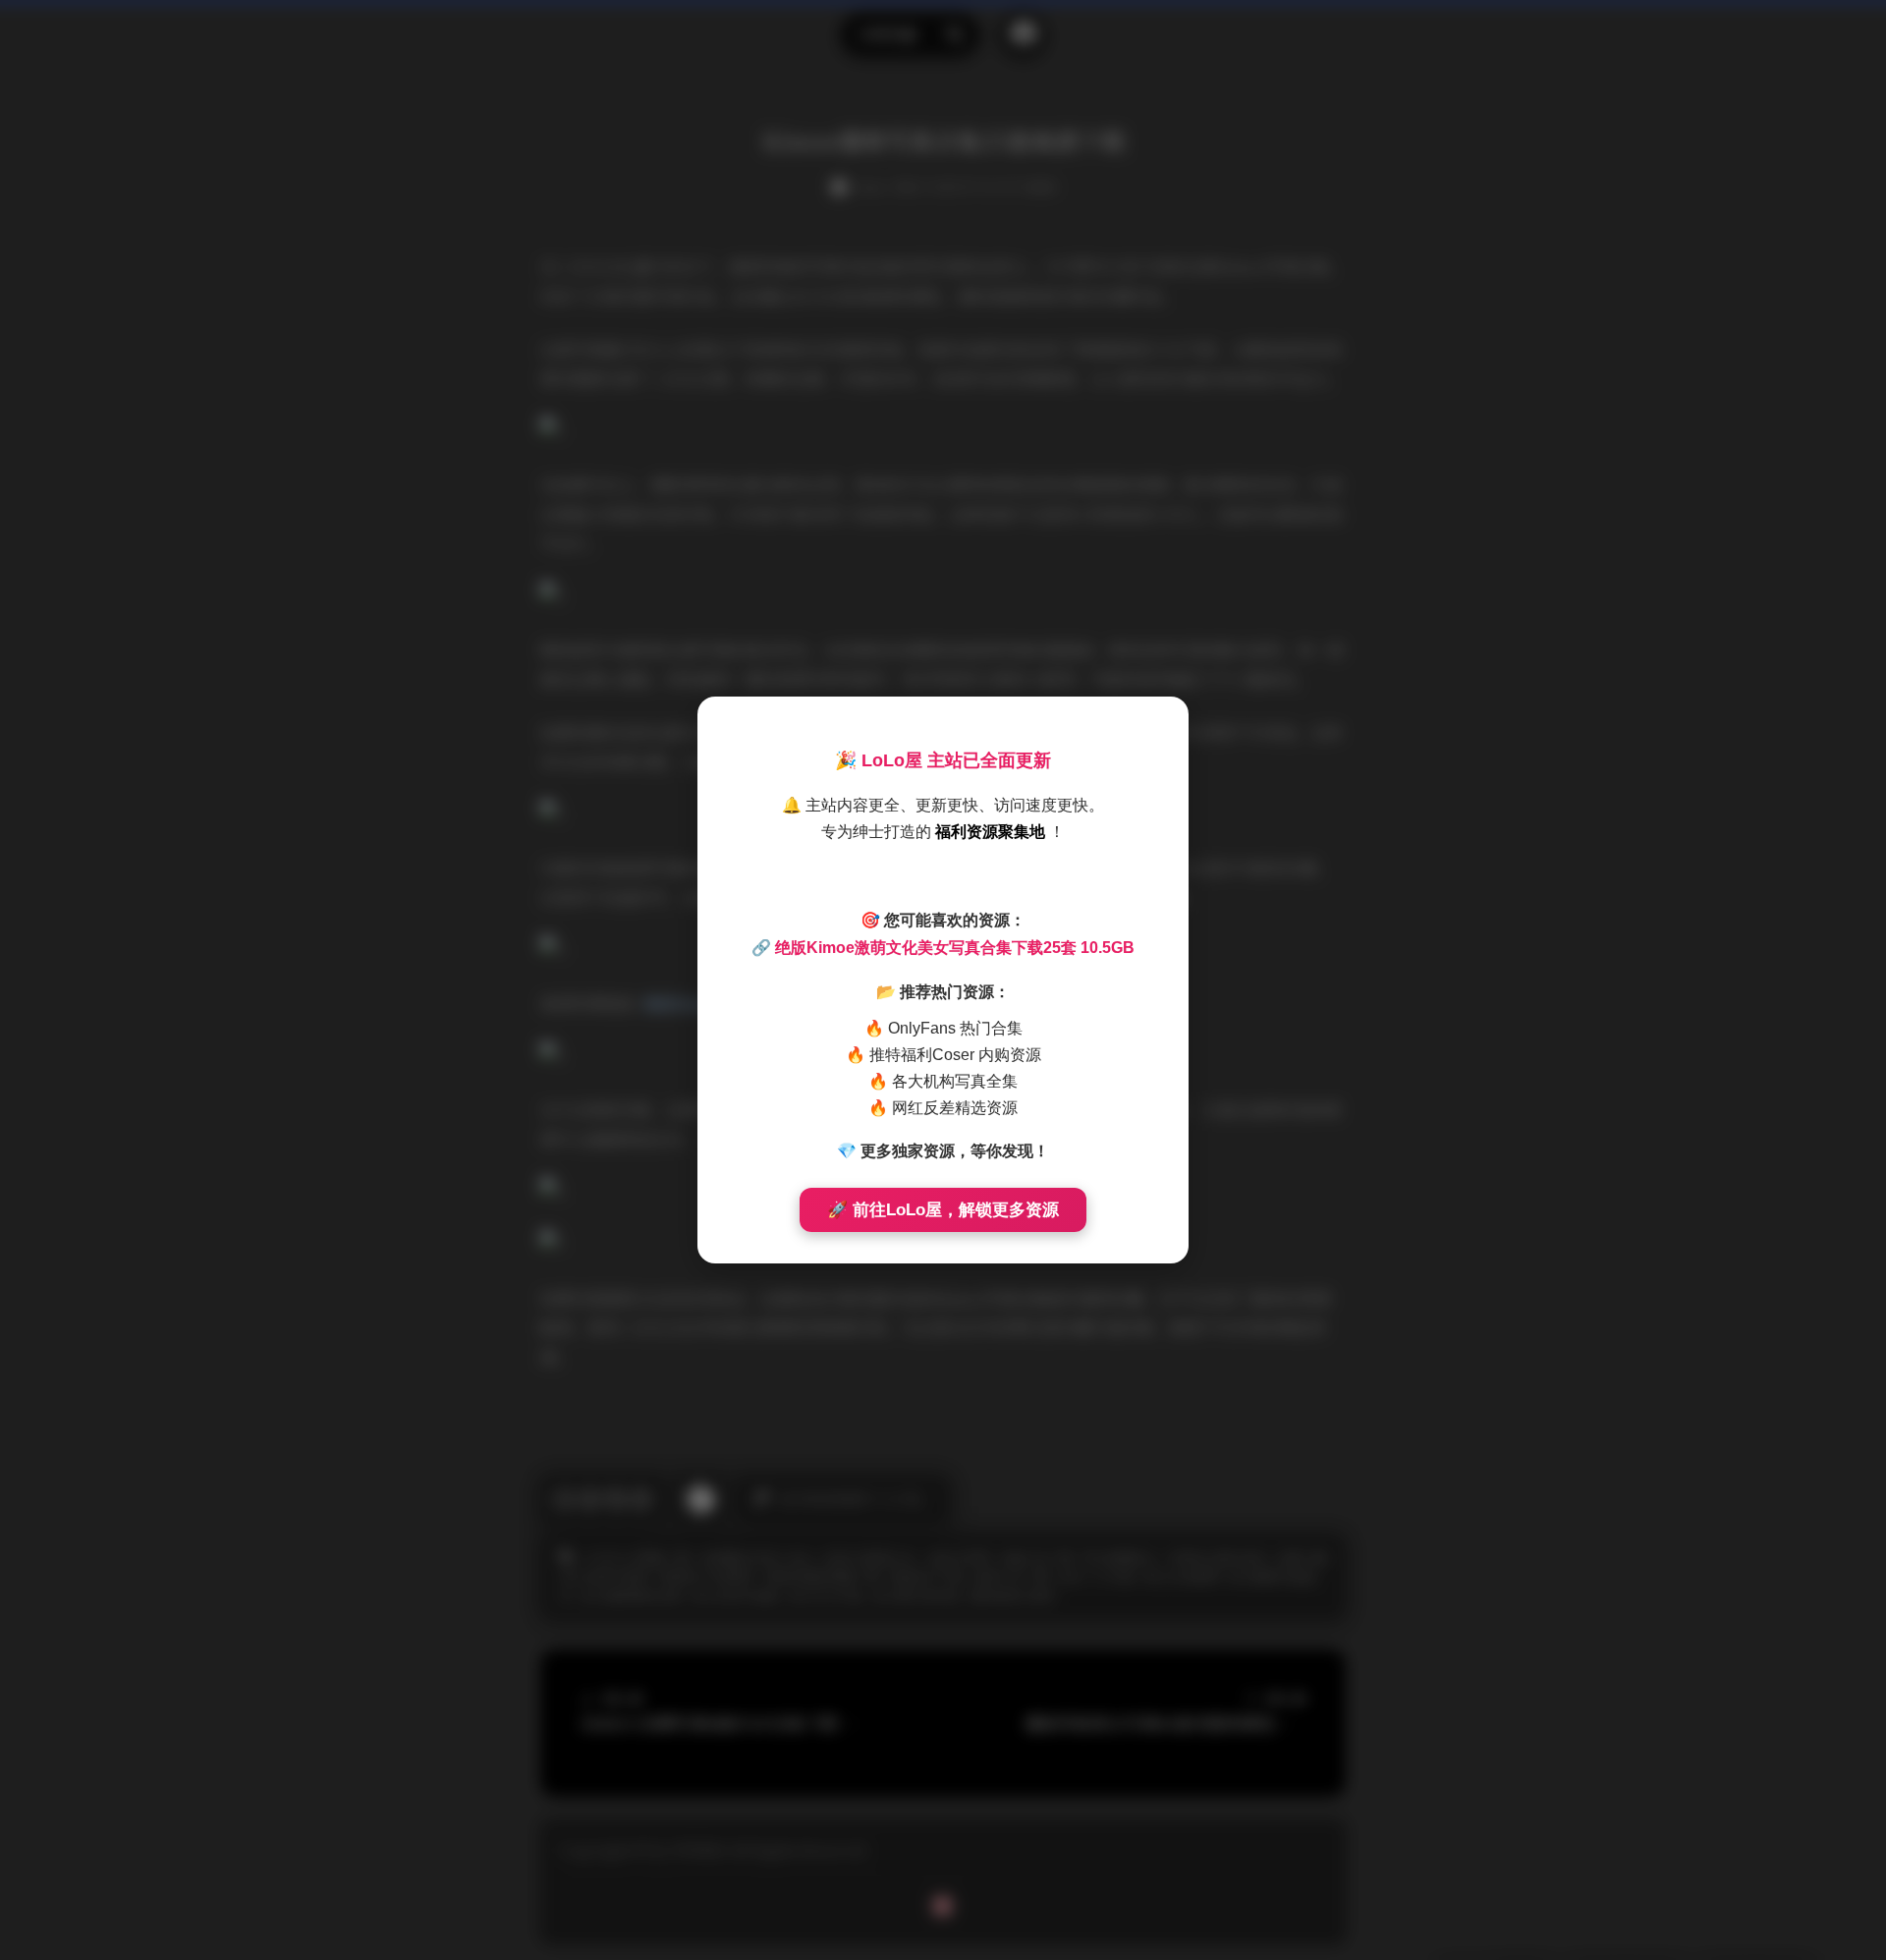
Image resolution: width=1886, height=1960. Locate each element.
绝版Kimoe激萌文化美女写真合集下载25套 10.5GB (955, 948)
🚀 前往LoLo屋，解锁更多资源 (943, 1210)
